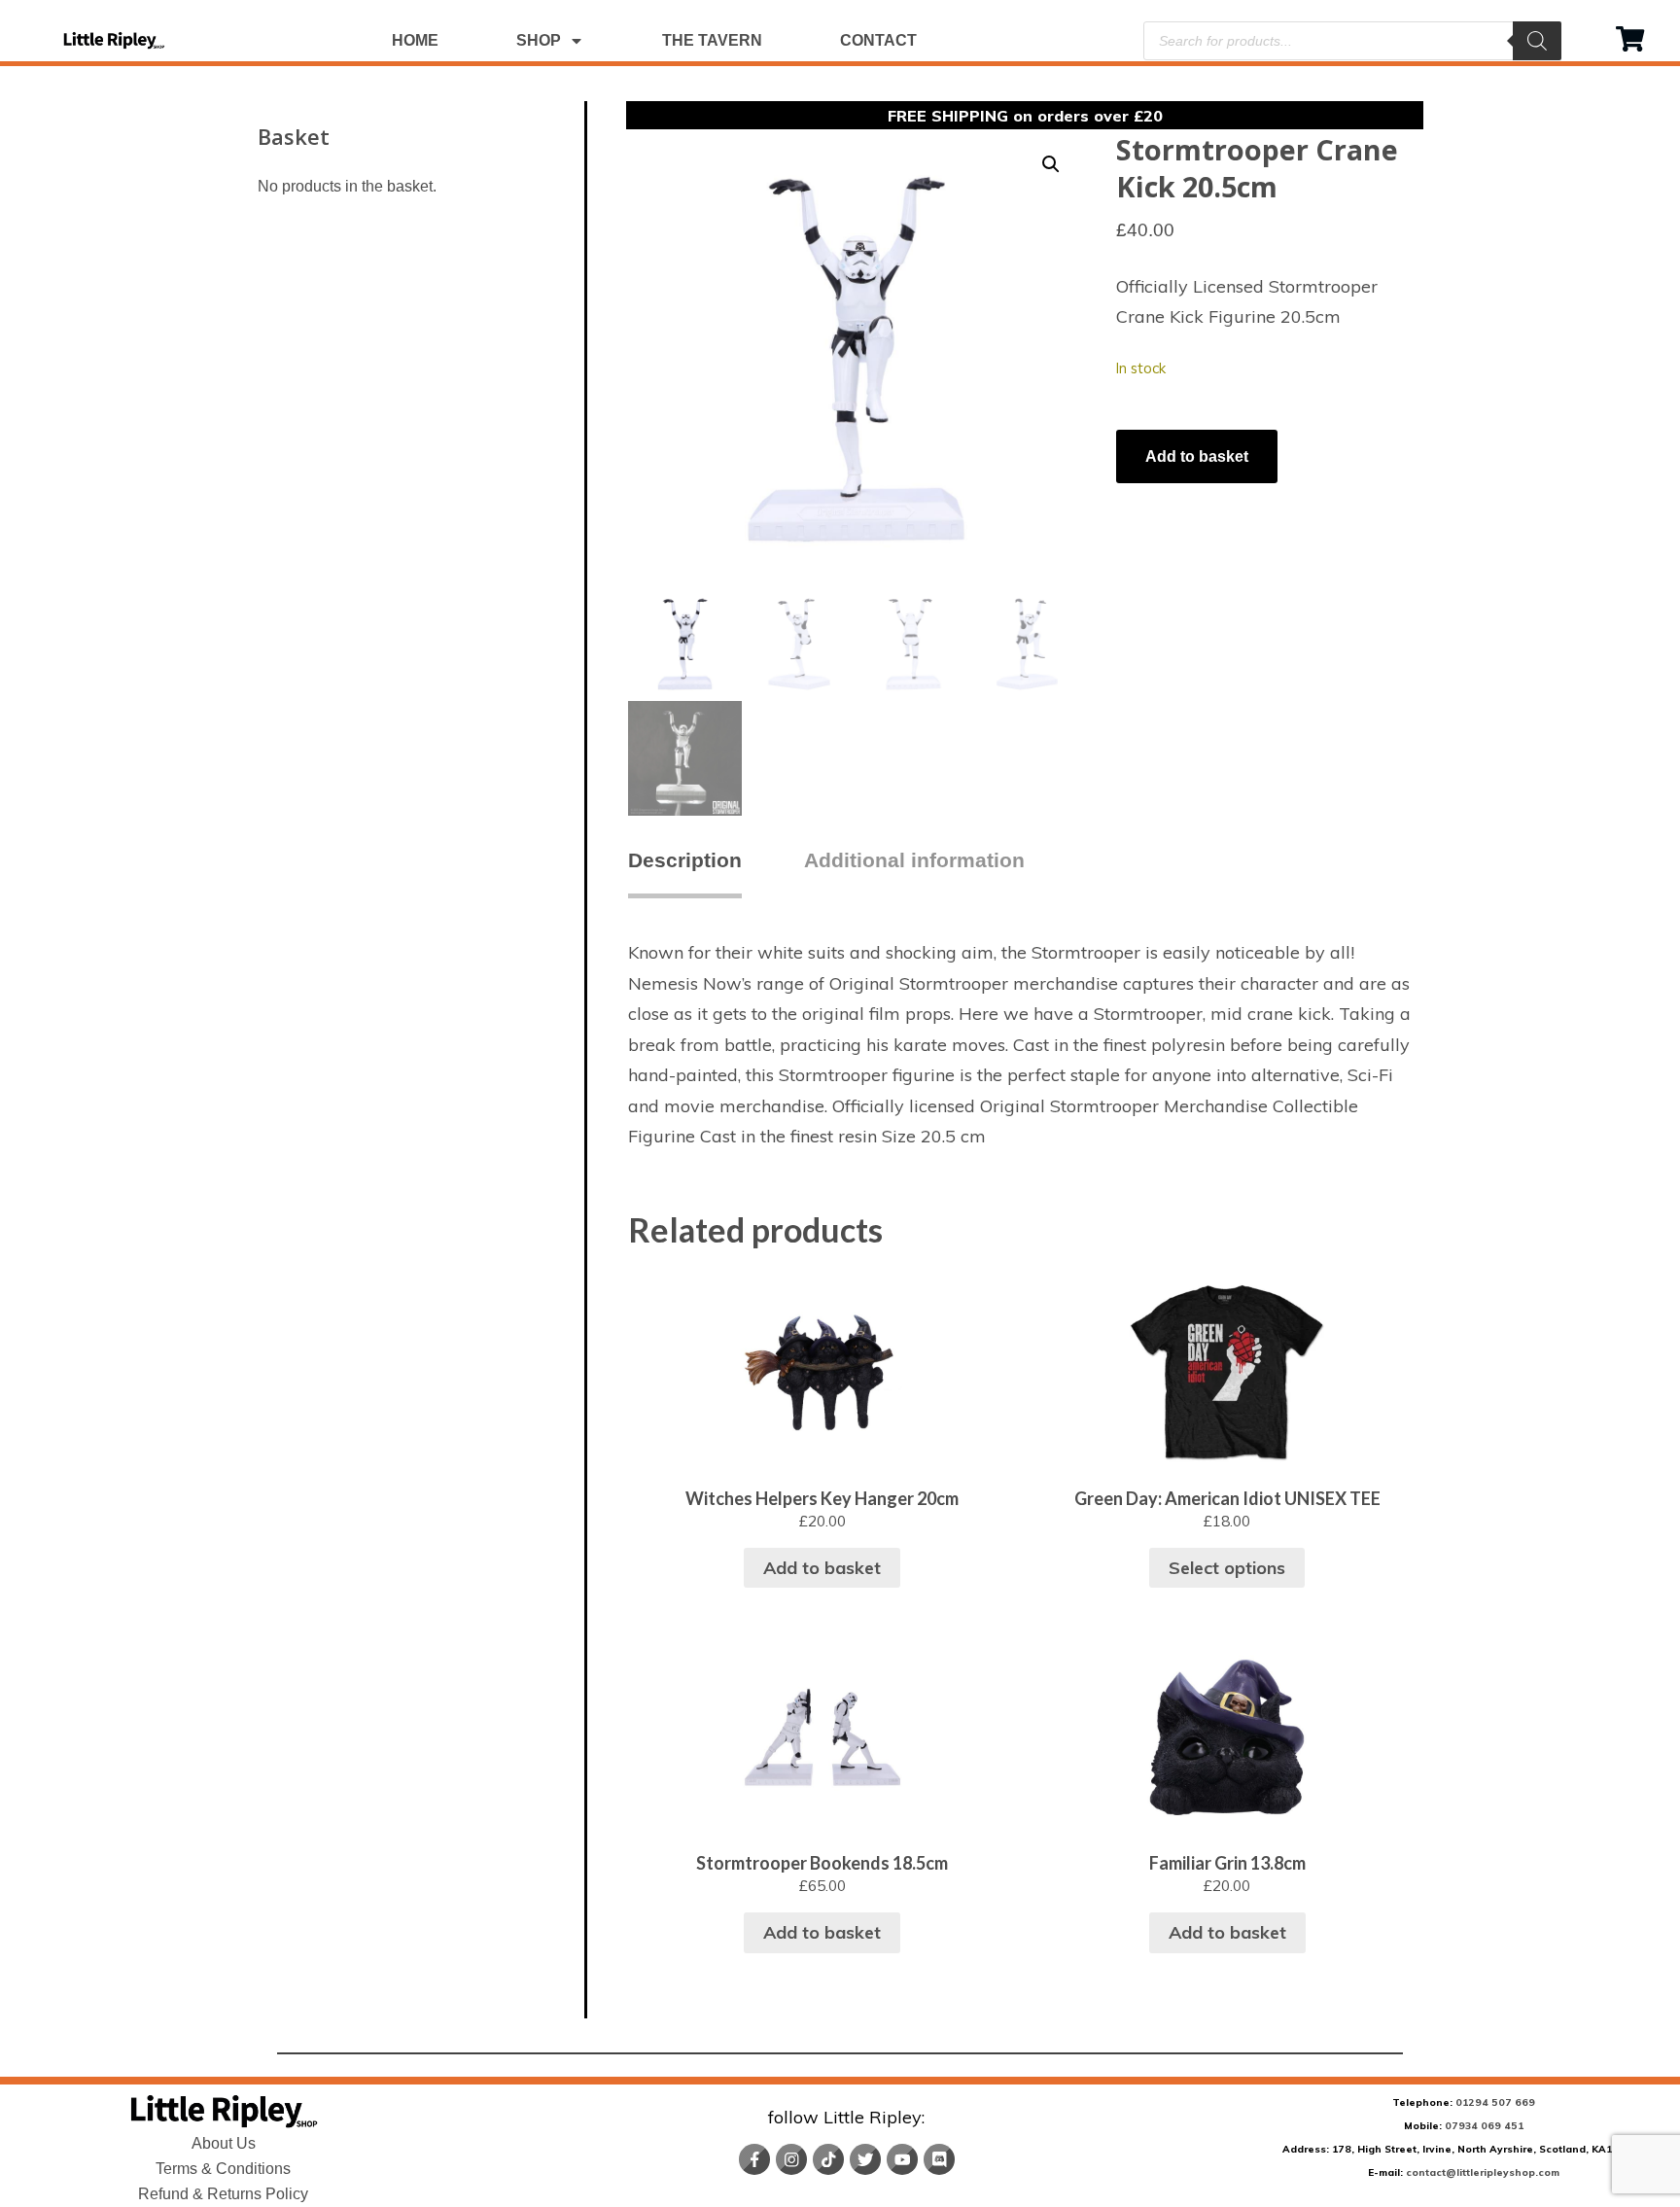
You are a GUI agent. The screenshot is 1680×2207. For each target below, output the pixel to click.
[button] (1051, 164)
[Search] (1537, 41)
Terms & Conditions (223, 2169)
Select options (1227, 1568)
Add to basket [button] (822, 1568)
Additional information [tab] (914, 860)
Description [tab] (685, 860)
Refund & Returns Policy (223, 2194)
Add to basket (1197, 456)
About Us (224, 2143)
